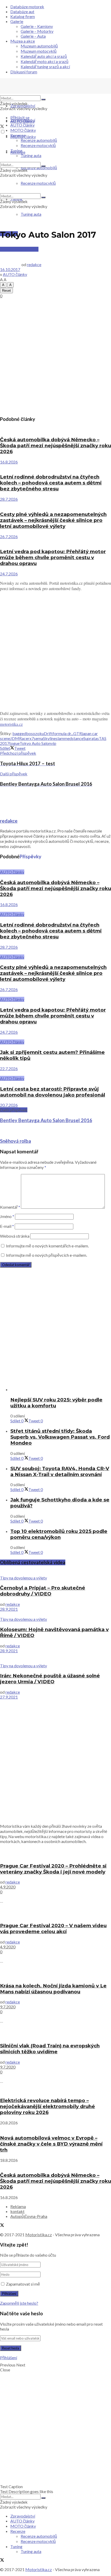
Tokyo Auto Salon (35, 743)
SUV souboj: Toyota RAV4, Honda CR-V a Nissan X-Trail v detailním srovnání (60, 1471)
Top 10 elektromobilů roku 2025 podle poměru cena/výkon (59, 1534)
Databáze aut (22, 11)
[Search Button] (43, 99)
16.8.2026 (9, 462)
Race (23, 738)
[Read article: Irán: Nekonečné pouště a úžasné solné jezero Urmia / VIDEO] (55, 1658)
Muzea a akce (23, 41)
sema (38, 738)
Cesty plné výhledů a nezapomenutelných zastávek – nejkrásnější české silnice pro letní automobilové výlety (53, 520)
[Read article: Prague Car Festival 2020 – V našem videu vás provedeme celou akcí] (55, 1913)
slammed (64, 738)
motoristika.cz (11, 724)
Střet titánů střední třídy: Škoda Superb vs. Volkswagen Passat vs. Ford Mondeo (60, 1437)
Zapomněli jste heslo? (19, 2303)
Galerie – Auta (33, 36)
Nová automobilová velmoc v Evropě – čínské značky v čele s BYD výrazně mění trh (51, 2144)
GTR (78, 733)
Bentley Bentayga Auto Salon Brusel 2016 (46, 1120)
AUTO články (22, 125)
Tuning (16, 151)
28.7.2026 (9, 499)
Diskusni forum (24, 72)
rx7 (31, 738)
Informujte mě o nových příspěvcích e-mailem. (46, 1255)
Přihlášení (9, 2358)
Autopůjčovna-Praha (29, 2216)
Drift (48, 733)
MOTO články (23, 130)
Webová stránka (15, 1236)
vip (54, 743)
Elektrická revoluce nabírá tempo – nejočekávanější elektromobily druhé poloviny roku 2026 (47, 2106)
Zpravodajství (23, 106)
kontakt (17, 2211)
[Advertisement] (55, 356)
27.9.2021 (9, 1697)
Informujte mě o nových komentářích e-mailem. (47, 1246)
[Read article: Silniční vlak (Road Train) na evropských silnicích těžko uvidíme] (55, 2033)
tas (96, 738)
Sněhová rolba (15, 1141)
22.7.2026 (9, 1069)
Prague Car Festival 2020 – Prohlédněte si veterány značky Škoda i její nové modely (53, 1869)
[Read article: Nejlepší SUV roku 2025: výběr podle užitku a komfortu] (61, 1389)
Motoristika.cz (39, 2235)
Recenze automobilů (39, 140)
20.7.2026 (9, 1105)
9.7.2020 (8, 2007)
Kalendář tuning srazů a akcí (45, 67)
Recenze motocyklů (38, 145)
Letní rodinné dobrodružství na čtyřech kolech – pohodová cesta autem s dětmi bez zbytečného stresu (51, 483)
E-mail (7, 1226)
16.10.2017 (10, 269)
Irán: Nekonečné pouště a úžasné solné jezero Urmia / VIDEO (50, 1679)
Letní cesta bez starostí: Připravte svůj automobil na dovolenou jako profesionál (53, 1092)
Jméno (7, 1216)
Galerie (17, 21)
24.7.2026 (9, 574)
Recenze (18, 135)
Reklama (18, 2206)
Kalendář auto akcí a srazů (44, 56)
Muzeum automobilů (39, 46)
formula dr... (63, 733)
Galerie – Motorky (37, 31)
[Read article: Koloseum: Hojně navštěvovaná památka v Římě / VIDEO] (55, 1614)
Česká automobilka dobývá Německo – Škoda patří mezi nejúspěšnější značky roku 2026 (55, 446)
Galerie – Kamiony (37, 26)
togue (14, 743)
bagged (19, 733)
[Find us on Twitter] (2, 127)
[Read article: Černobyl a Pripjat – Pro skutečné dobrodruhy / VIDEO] (55, 1573)
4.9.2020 (8, 1887)
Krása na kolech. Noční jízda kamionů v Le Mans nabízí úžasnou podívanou (53, 1989)
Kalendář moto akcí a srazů (45, 61)
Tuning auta (31, 214)
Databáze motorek (27, 7)
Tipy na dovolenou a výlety (23, 1578)
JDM (15, 738)
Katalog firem (23, 16)
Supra (88, 738)
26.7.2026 (9, 537)
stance (78, 738)
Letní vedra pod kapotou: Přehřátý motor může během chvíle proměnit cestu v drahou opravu (53, 557)
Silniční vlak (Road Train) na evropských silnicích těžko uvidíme (50, 2049)
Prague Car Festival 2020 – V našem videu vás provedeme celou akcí (53, 1929)
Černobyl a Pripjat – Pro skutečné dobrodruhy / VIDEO (43, 1591)
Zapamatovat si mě (23, 2284)
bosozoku (35, 733)
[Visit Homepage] (39, 93)
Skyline (49, 738)
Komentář (10, 1207)
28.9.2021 (9, 1609)
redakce (34, 264)
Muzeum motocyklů (39, 51)
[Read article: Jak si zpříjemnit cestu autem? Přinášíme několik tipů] (55, 1037)
